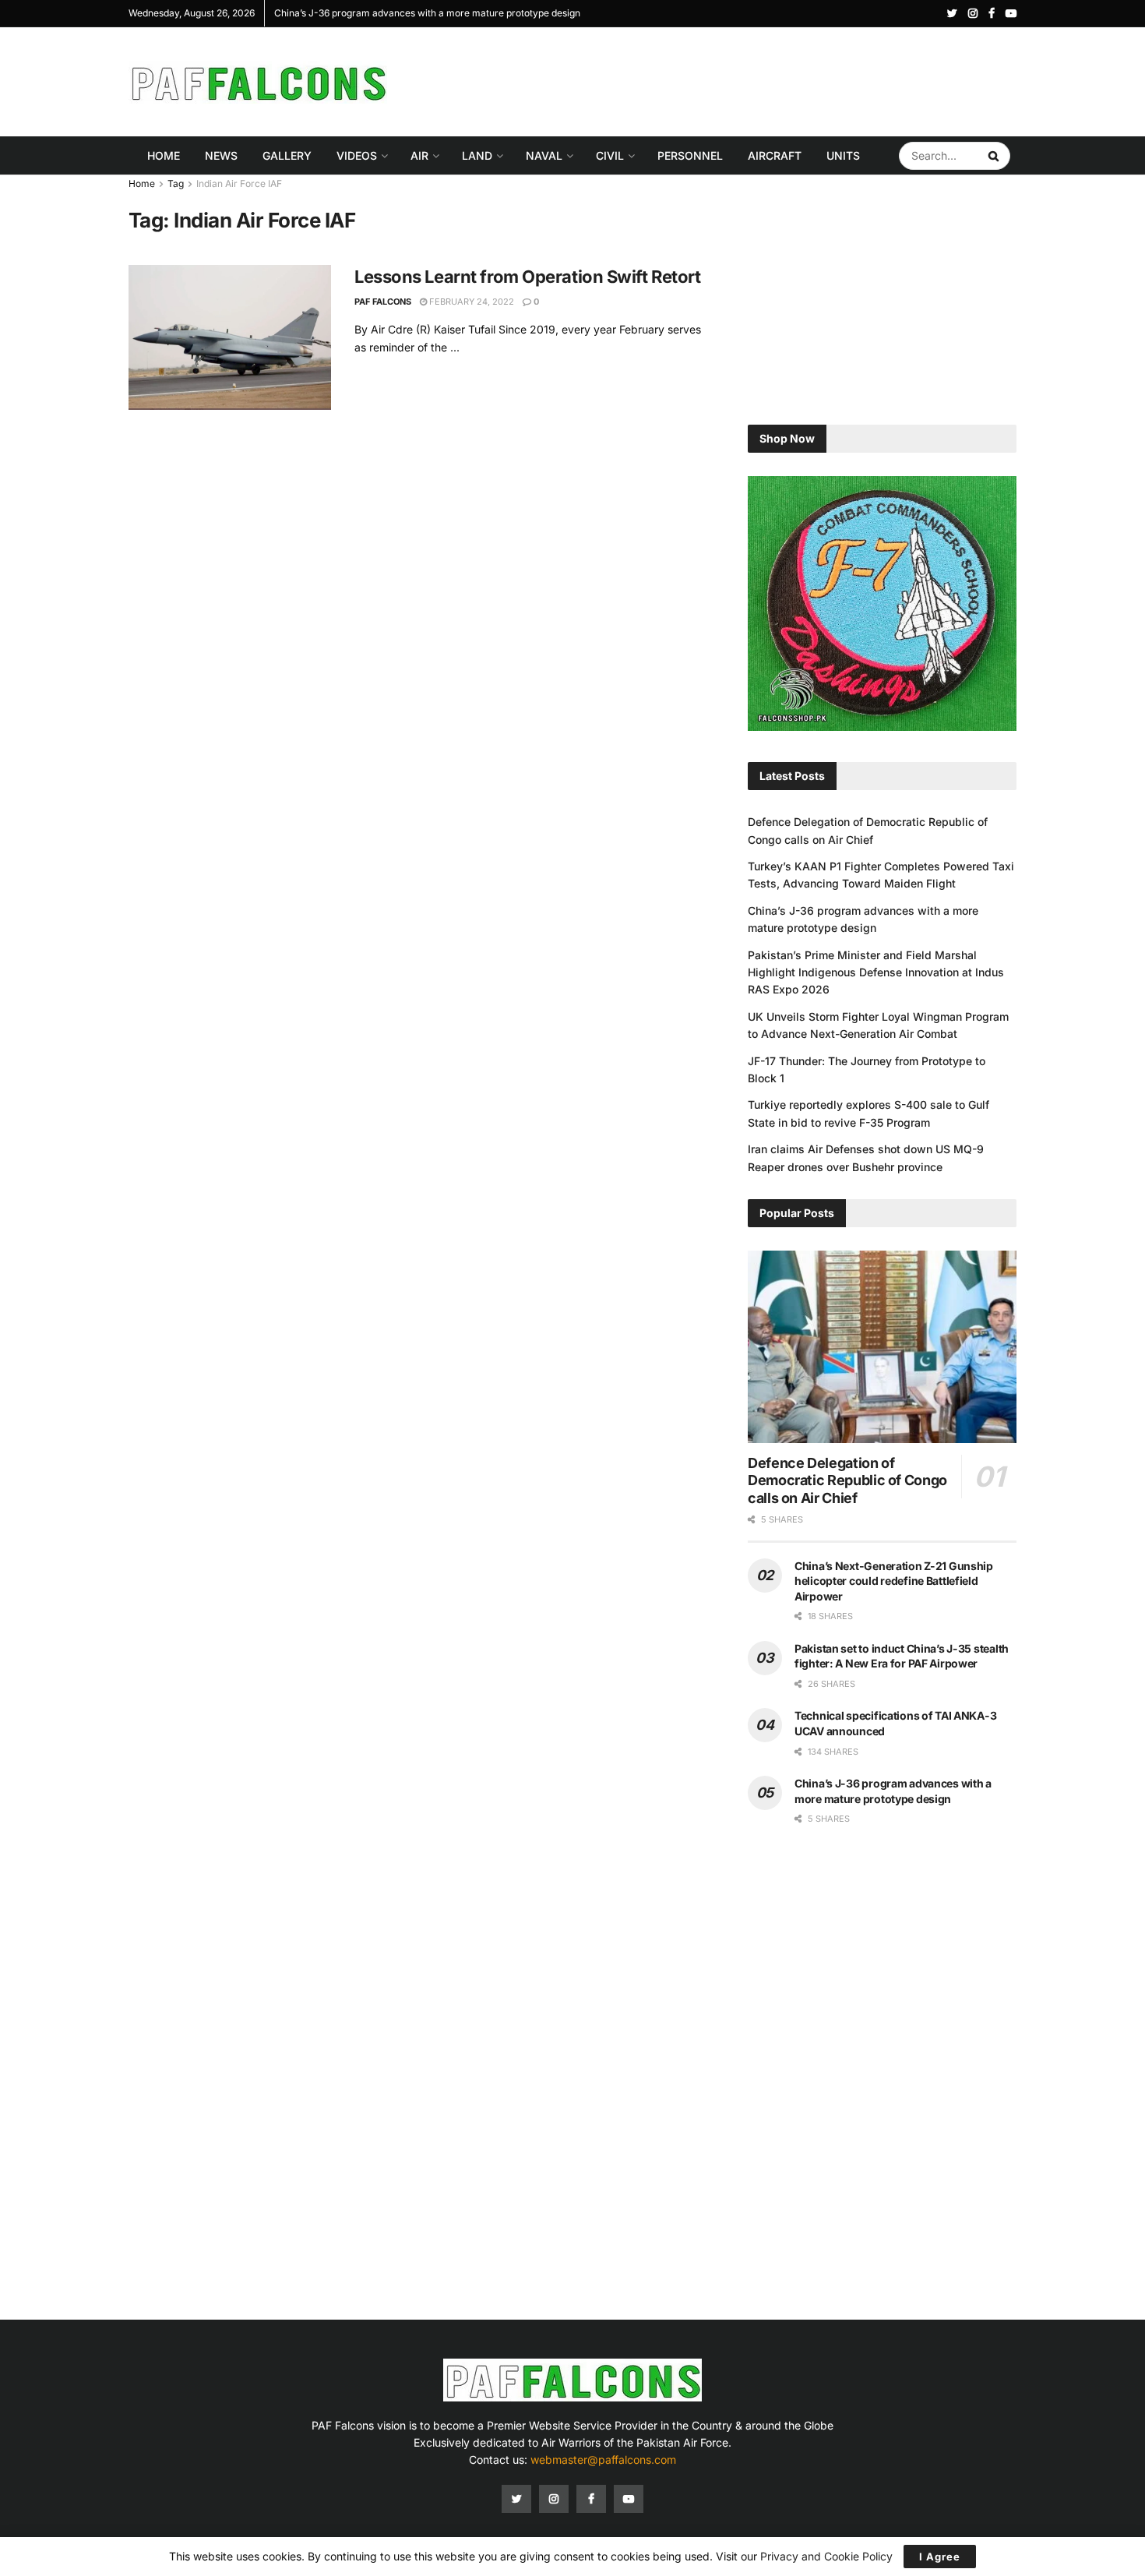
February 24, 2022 (470, 302)
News (221, 155)
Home (164, 155)
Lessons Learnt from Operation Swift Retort (528, 277)
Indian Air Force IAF (239, 183)
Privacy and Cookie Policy (826, 2556)
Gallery (287, 155)
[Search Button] (995, 156)
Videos (357, 155)
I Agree (940, 2557)
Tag (176, 183)
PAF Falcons (383, 302)
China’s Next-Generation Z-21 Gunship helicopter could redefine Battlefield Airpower (894, 1581)
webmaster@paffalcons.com (603, 2460)
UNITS (843, 155)
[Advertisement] (733, 79)
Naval (544, 155)
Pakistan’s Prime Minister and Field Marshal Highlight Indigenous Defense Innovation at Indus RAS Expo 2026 (876, 972)
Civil (610, 155)
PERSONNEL (690, 155)
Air (419, 155)
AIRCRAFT (775, 155)
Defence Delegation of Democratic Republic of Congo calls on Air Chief (847, 1480)
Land (477, 155)
